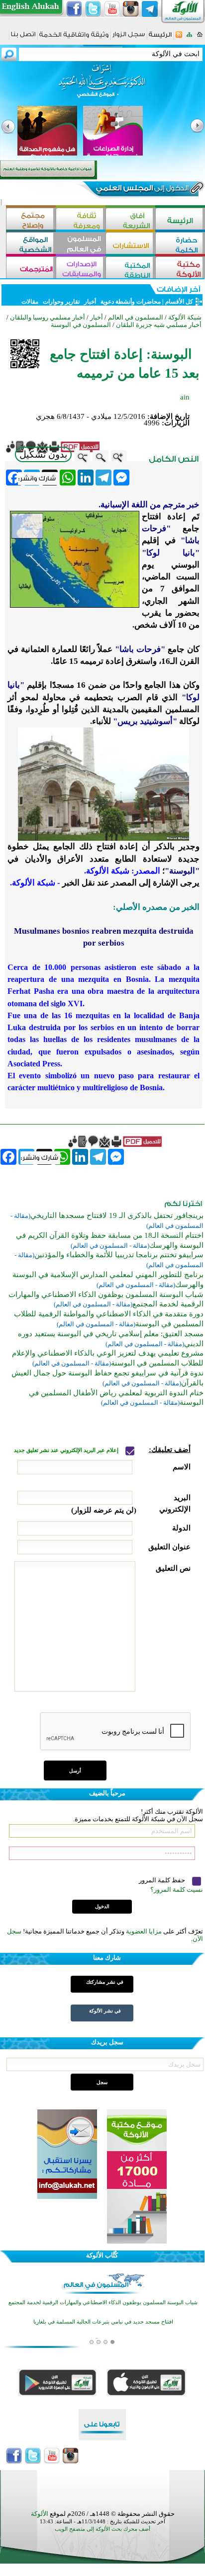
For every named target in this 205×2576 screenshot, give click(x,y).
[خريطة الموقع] (189, 38)
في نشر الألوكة (105, 2011)
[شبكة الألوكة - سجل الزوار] (129, 38)
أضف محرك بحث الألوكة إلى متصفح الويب (102, 2529)
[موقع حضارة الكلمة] (180, 244)
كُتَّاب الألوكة (102, 2255)
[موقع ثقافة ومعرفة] (81, 220)
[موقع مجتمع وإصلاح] (31, 220)
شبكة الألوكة (185, 317)
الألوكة (40, 2514)
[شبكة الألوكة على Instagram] (131, 9)
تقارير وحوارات (61, 302)
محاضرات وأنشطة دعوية (130, 302)
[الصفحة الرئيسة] (200, 38)
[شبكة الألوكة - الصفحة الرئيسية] (160, 38)
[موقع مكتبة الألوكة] (180, 269)
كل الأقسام (179, 302)
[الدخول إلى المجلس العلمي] (141, 190)
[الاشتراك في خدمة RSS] (179, 38)
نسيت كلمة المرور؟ (177, 1890)
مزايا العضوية (144, 1931)
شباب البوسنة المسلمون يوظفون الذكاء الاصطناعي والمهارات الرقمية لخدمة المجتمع (103, 2302)
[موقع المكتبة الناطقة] (130, 269)
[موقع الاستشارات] (130, 244)
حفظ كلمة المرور (163, 1880)
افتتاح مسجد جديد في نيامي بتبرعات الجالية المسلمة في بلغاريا (103, 2322)
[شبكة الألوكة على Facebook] (74, 9)
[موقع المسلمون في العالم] (81, 244)
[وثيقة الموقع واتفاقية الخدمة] (74, 38)
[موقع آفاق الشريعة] (130, 220)
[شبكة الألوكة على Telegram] (150, 9)
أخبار (90, 302)
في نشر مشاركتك (105, 1982)
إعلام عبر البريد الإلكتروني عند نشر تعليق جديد (67, 1450)
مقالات (30, 302)
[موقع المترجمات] (31, 269)
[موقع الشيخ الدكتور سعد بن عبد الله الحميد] (102, 86)
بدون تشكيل (43, 454)
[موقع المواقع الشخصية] (31, 244)
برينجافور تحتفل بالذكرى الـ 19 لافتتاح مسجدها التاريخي (117, 1215)
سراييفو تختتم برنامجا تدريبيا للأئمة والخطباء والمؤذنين (119, 1255)
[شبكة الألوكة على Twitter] (93, 9)
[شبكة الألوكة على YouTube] (112, 9)
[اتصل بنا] (23, 38)
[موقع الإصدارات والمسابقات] (81, 269)
